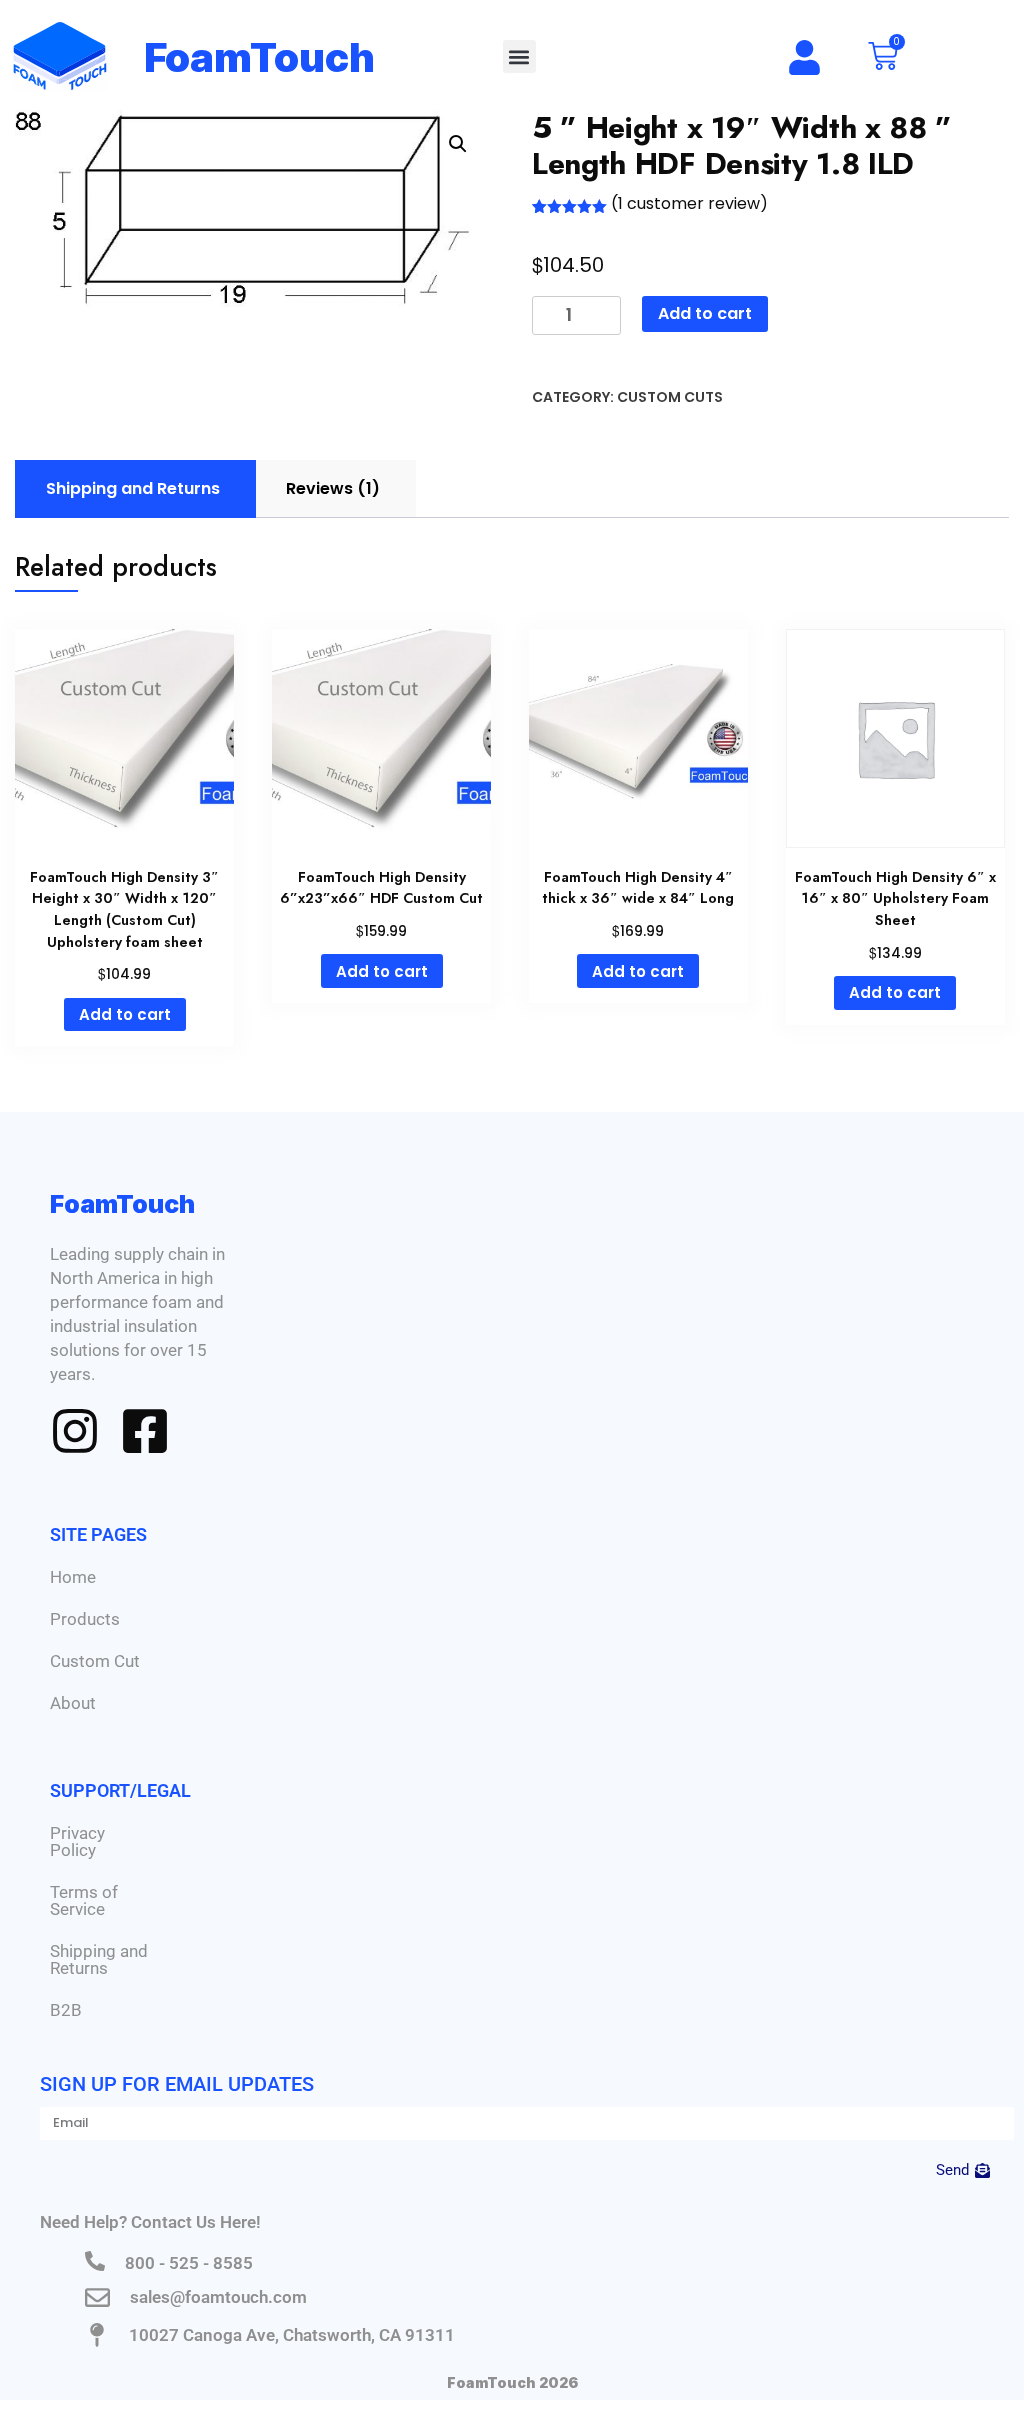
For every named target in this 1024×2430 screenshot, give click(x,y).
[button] (519, 56)
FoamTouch (260, 57)
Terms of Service (84, 1900)
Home (73, 1577)
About (73, 1703)
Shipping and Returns (99, 1959)
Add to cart (705, 313)
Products (85, 1619)
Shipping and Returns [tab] (133, 488)
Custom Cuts (670, 397)
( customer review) (689, 203)
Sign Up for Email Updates (177, 2084)
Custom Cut (95, 1661)
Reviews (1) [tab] (333, 488)
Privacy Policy (77, 1841)
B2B (66, 2010)
